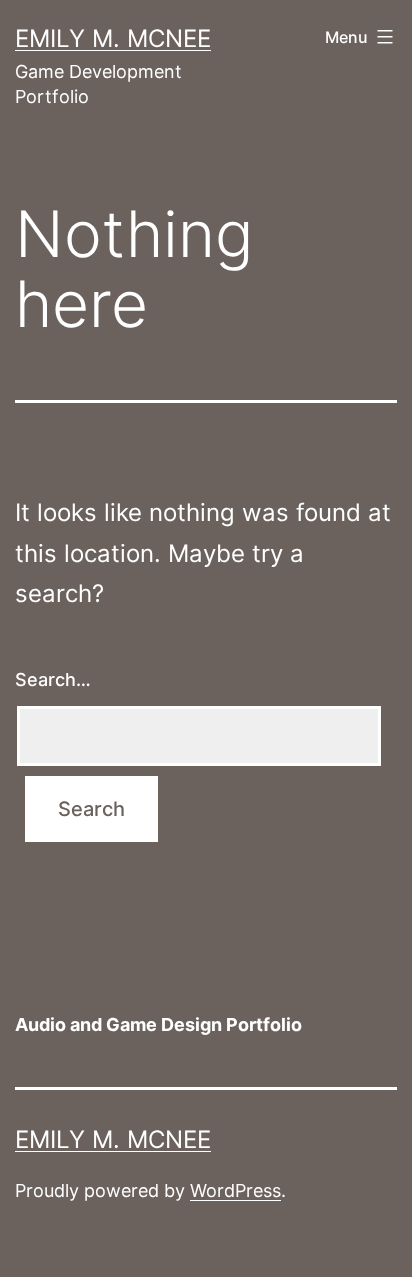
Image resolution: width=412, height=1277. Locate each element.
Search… (53, 679)
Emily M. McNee (113, 38)
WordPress (235, 1190)
